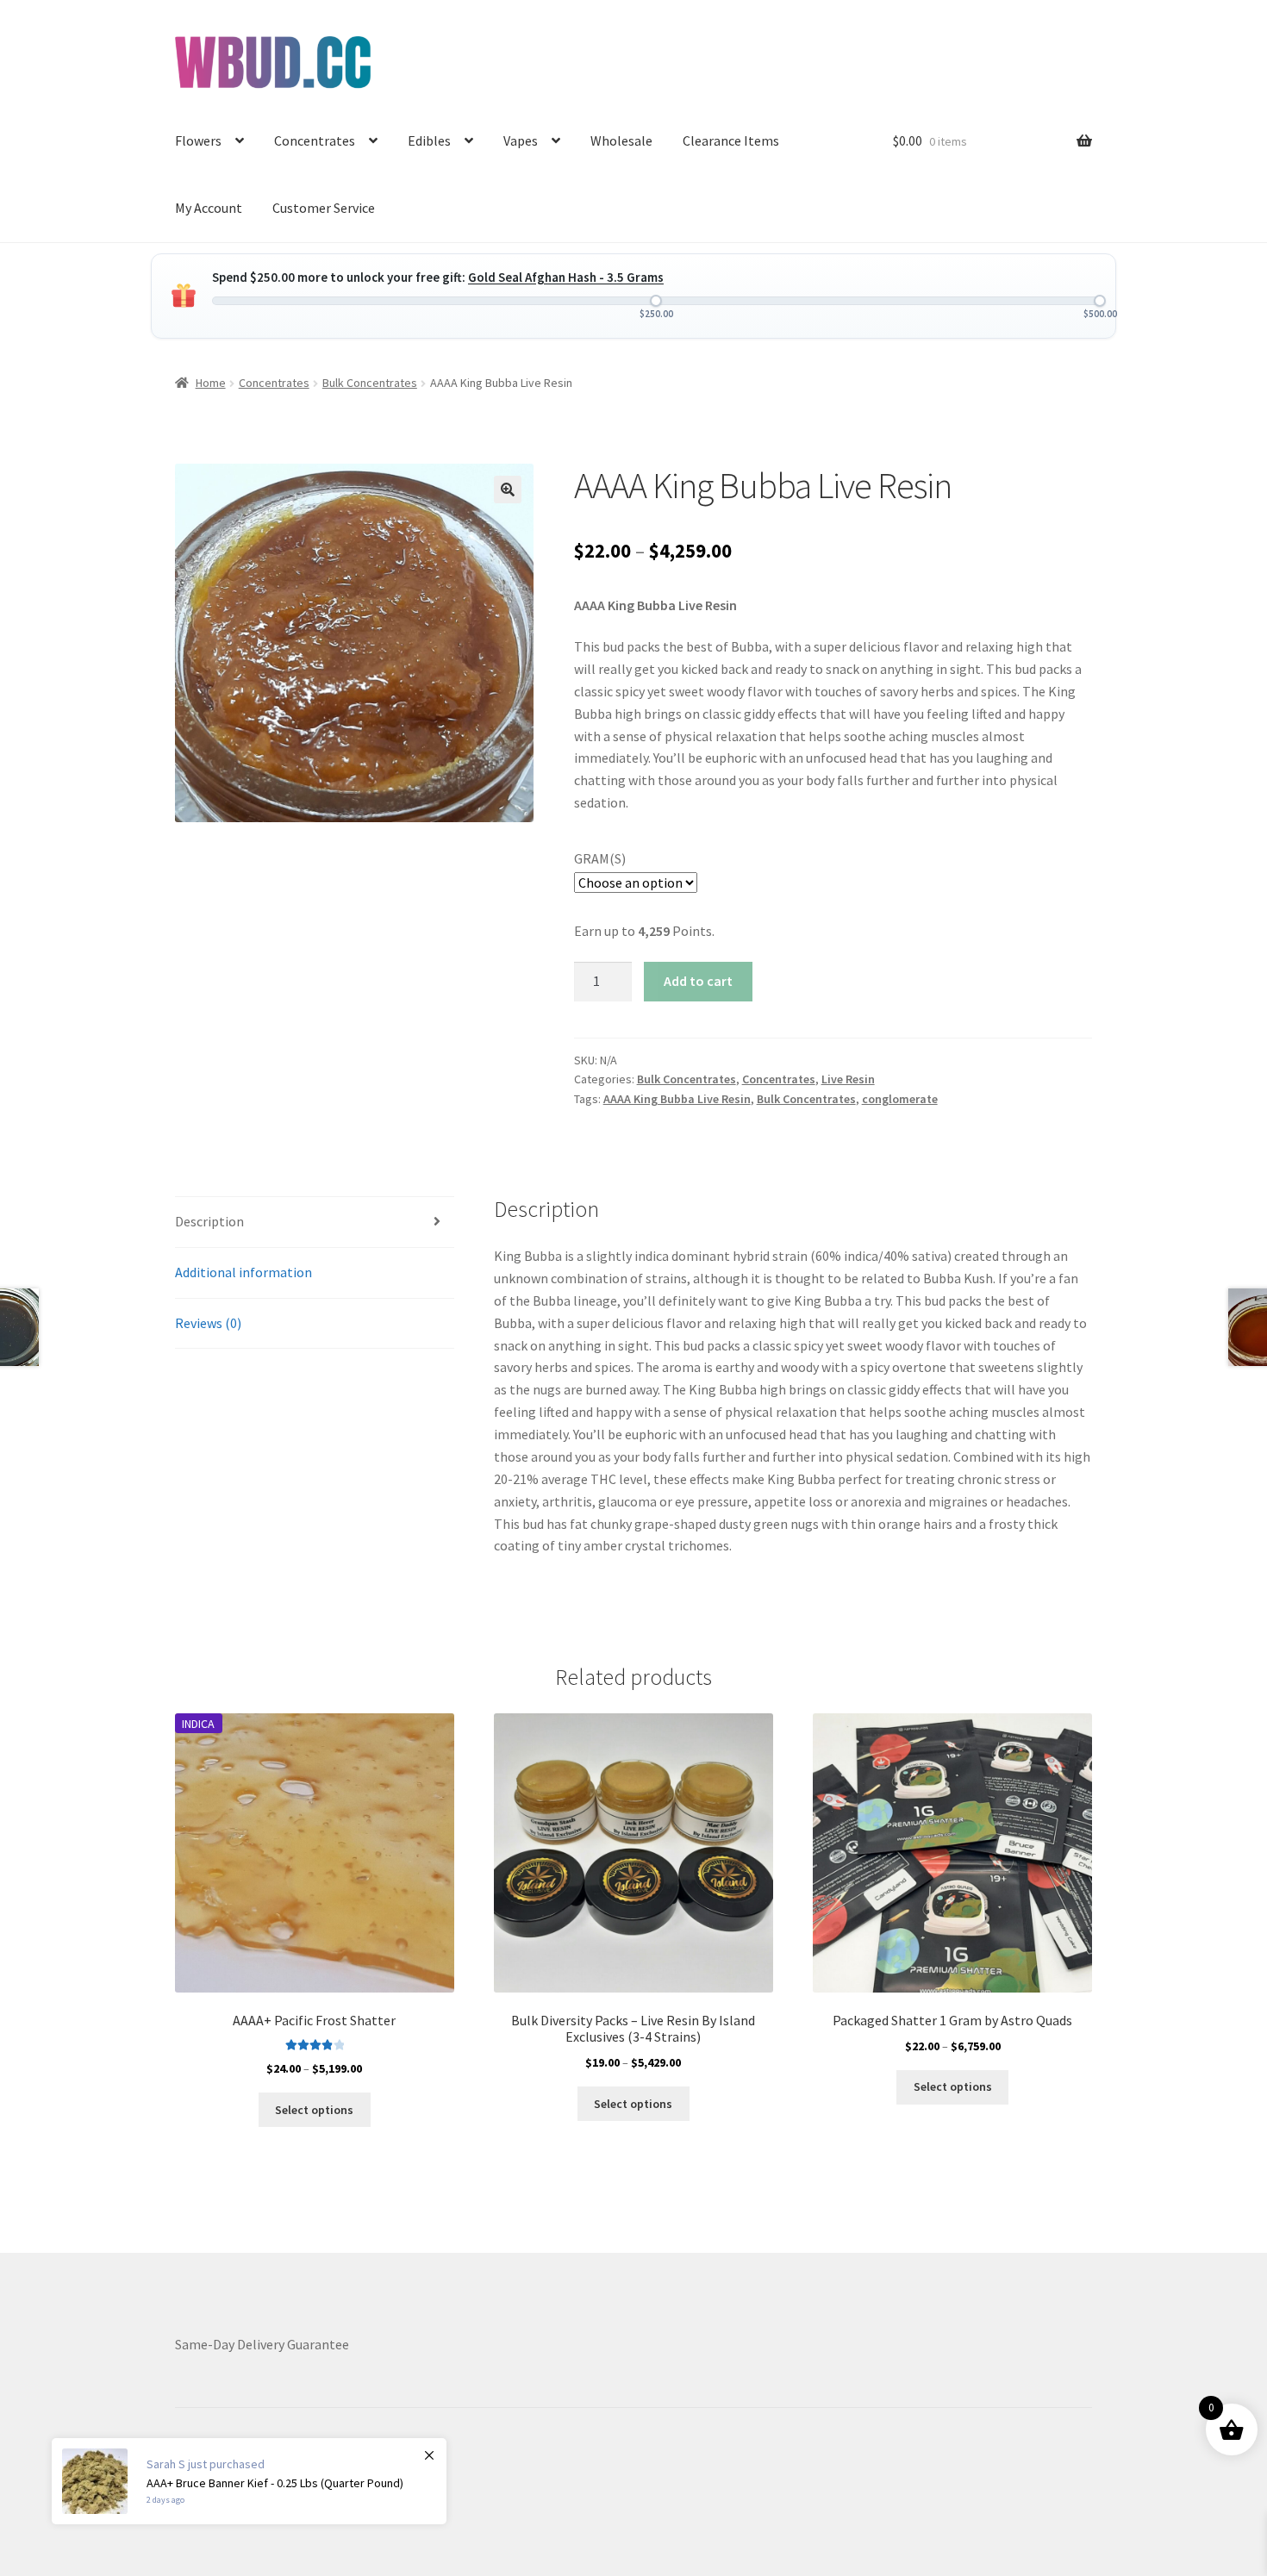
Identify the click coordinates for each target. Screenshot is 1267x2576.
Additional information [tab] (243, 1272)
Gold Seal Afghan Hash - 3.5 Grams (566, 277)
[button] (508, 490)
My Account (209, 208)
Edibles (429, 140)
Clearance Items (731, 140)
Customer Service (324, 208)
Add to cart (698, 981)
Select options (314, 2110)
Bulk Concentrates (370, 383)
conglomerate (900, 1099)
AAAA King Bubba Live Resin (677, 1099)
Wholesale (621, 140)
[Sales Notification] (249, 2481)
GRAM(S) (600, 858)
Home (211, 383)
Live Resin (848, 1079)
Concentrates (315, 140)
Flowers (198, 140)
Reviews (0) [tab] (208, 1323)
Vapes (521, 140)
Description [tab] (209, 1221)
